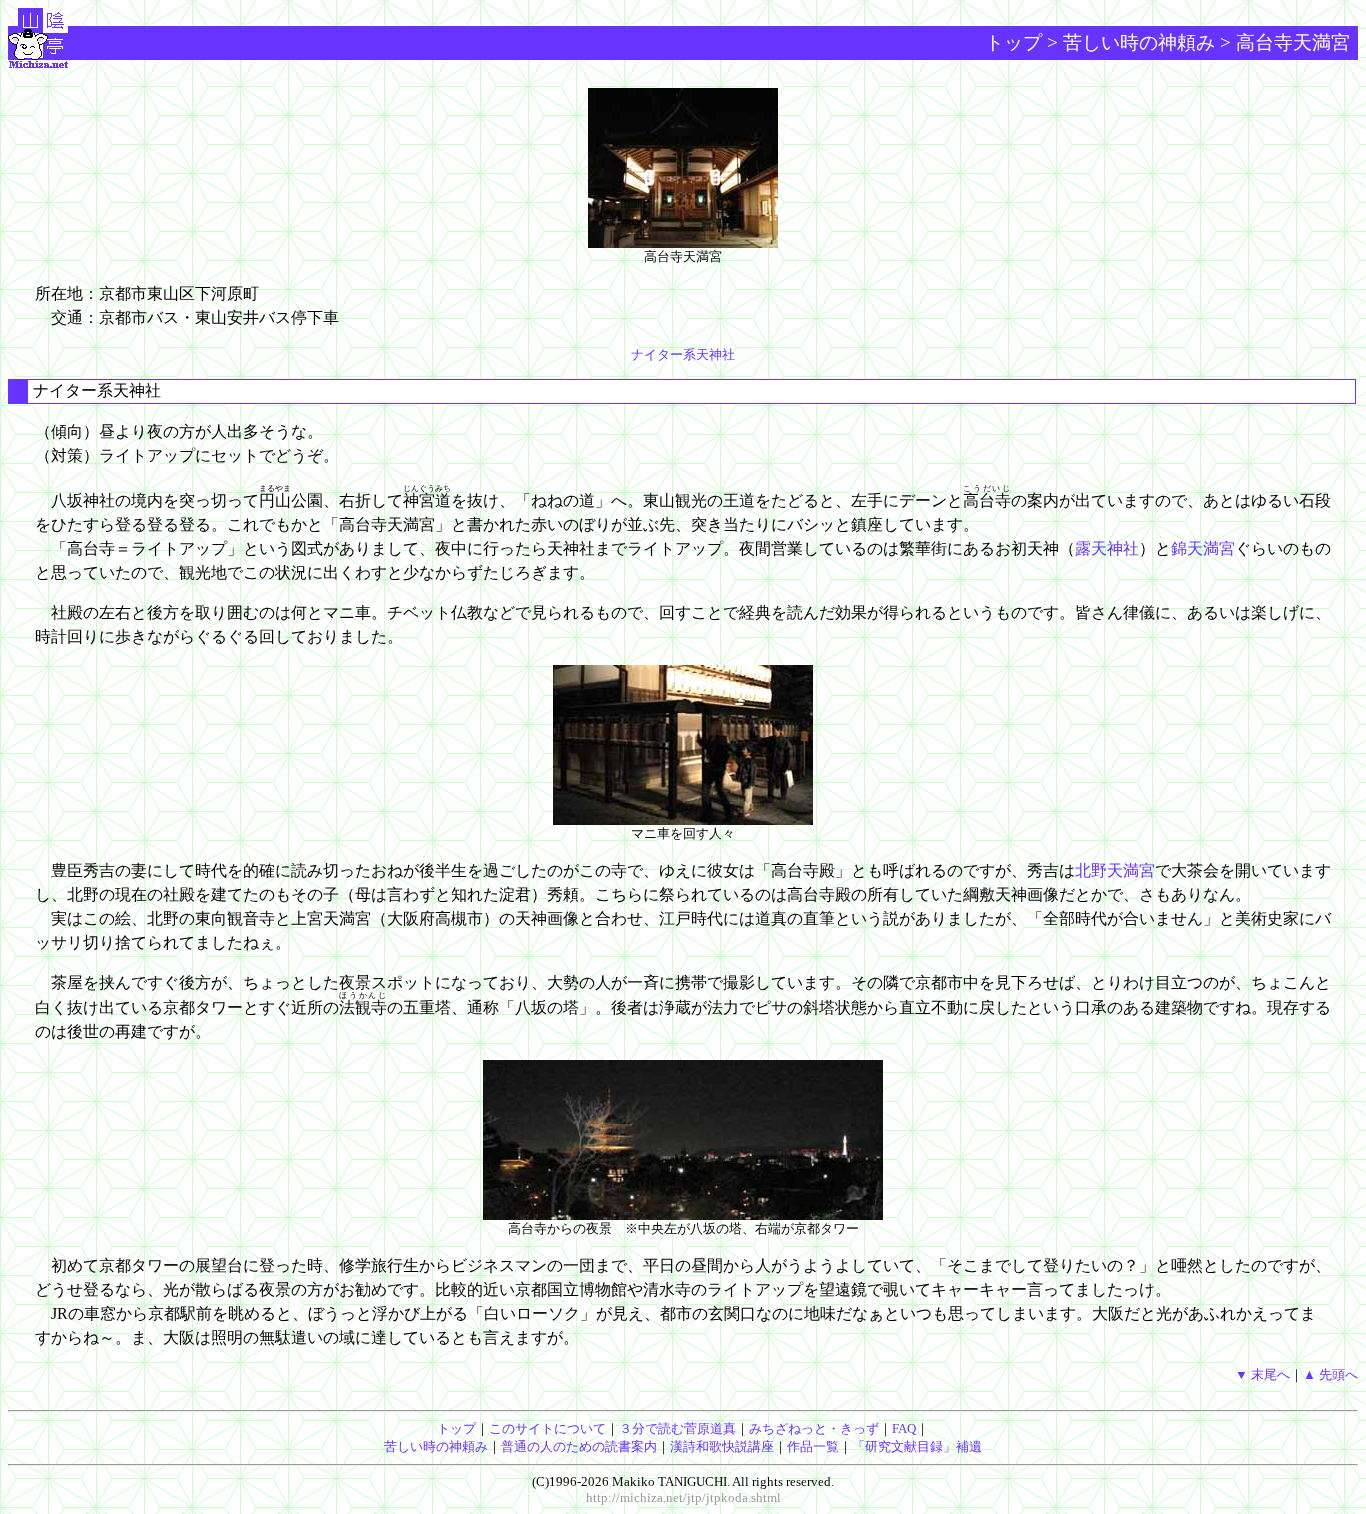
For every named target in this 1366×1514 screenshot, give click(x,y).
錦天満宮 (1203, 548)
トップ (1013, 42)
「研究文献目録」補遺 (917, 1446)
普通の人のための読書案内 (579, 1446)
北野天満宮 (1115, 870)
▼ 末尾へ (1262, 1374)
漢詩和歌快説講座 (722, 1446)
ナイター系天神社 (683, 354)
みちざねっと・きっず (814, 1428)
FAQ (904, 1428)
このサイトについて (547, 1428)
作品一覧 (813, 1446)
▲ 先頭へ (1330, 1374)
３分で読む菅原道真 (677, 1428)
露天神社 (1107, 548)
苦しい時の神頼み (1139, 42)
